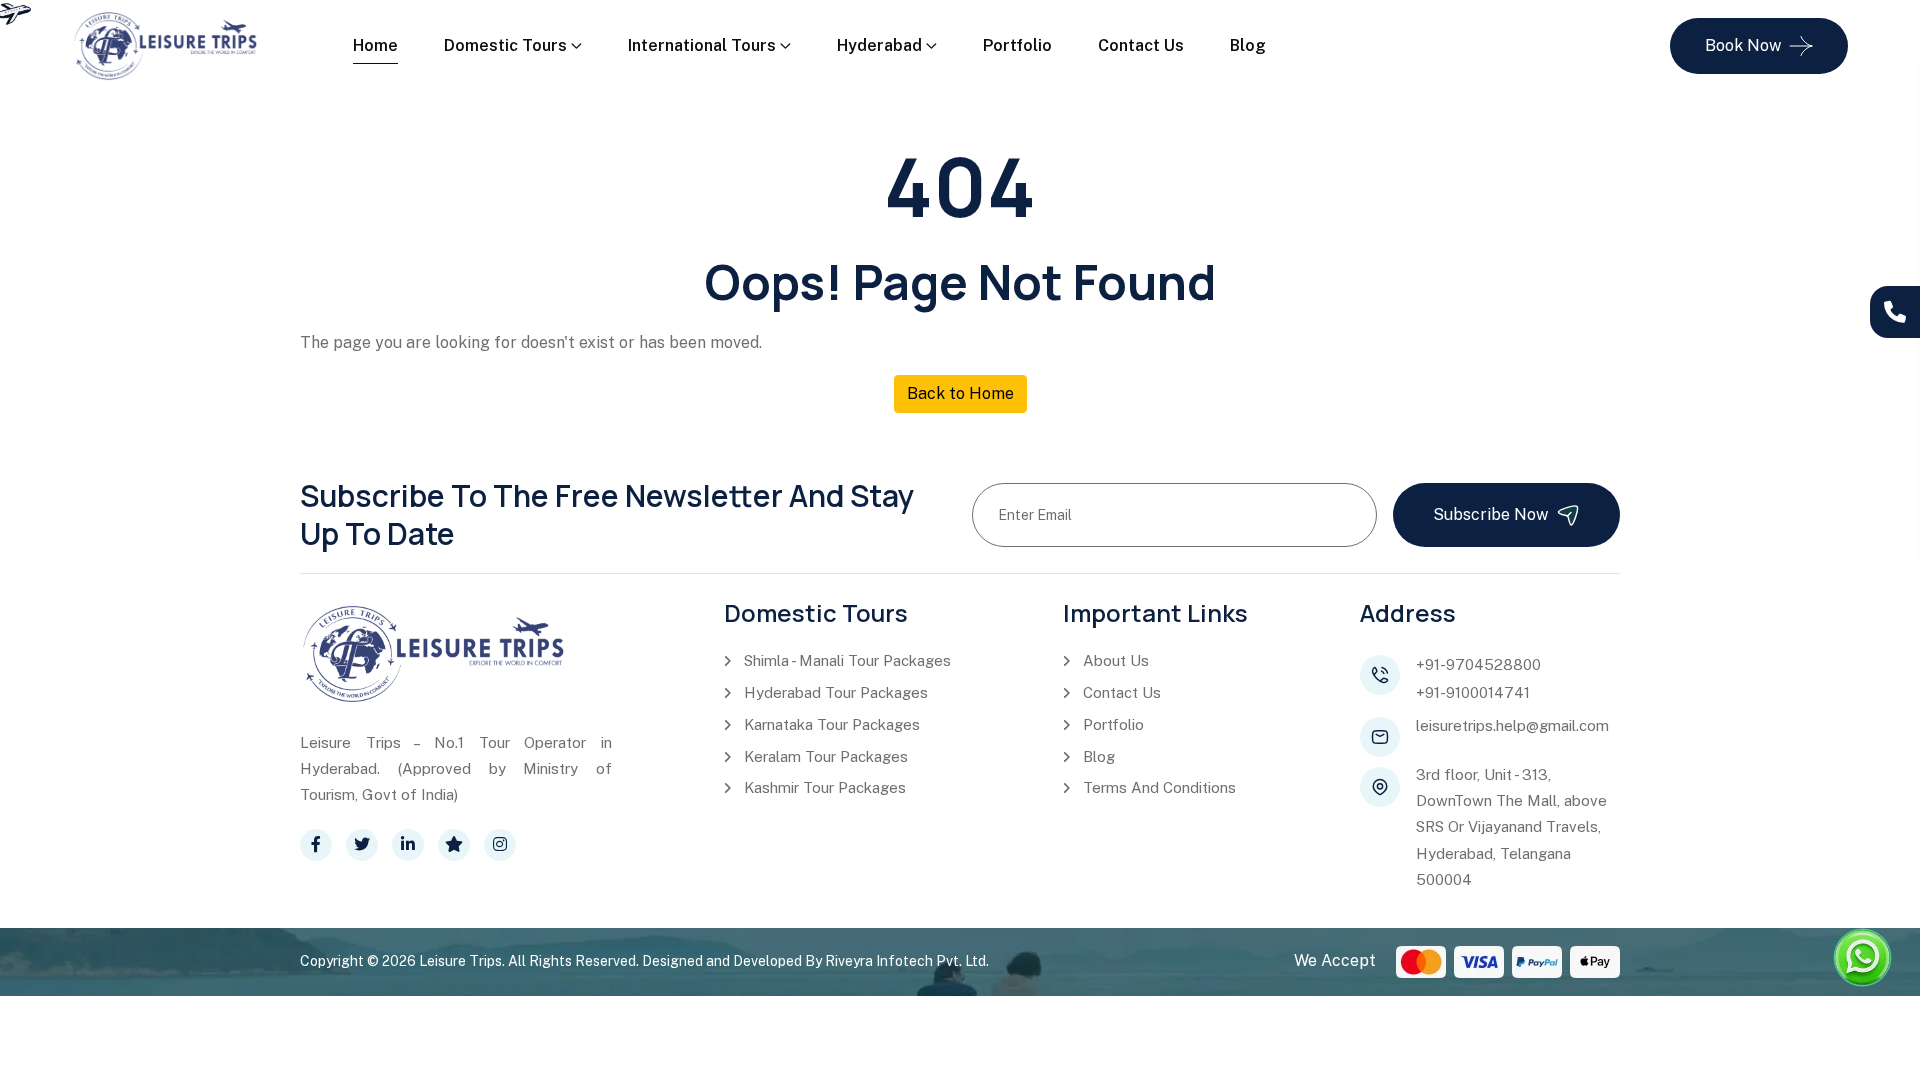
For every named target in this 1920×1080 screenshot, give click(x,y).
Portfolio (1017, 45)
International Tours (702, 45)
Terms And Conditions (1159, 787)
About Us (1116, 660)
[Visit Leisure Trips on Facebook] (316, 845)
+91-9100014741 (1473, 692)
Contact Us (1141, 45)
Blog (1248, 45)
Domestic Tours (505, 45)
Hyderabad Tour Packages (836, 692)
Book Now (1743, 45)
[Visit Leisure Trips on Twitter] (362, 845)
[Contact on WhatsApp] (1862, 957)
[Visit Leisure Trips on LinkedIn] (408, 845)
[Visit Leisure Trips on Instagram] (500, 845)
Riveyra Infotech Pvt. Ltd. (907, 961)
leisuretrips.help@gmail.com (1512, 725)
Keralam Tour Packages (826, 756)
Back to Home (960, 393)
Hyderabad (879, 45)
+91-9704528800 (1478, 664)
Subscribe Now (1490, 514)
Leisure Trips (460, 961)
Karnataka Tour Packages (832, 724)
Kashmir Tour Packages (825, 787)
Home (375, 45)
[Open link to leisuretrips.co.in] (165, 44)
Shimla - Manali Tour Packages (847, 660)
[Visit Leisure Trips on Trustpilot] (454, 845)
